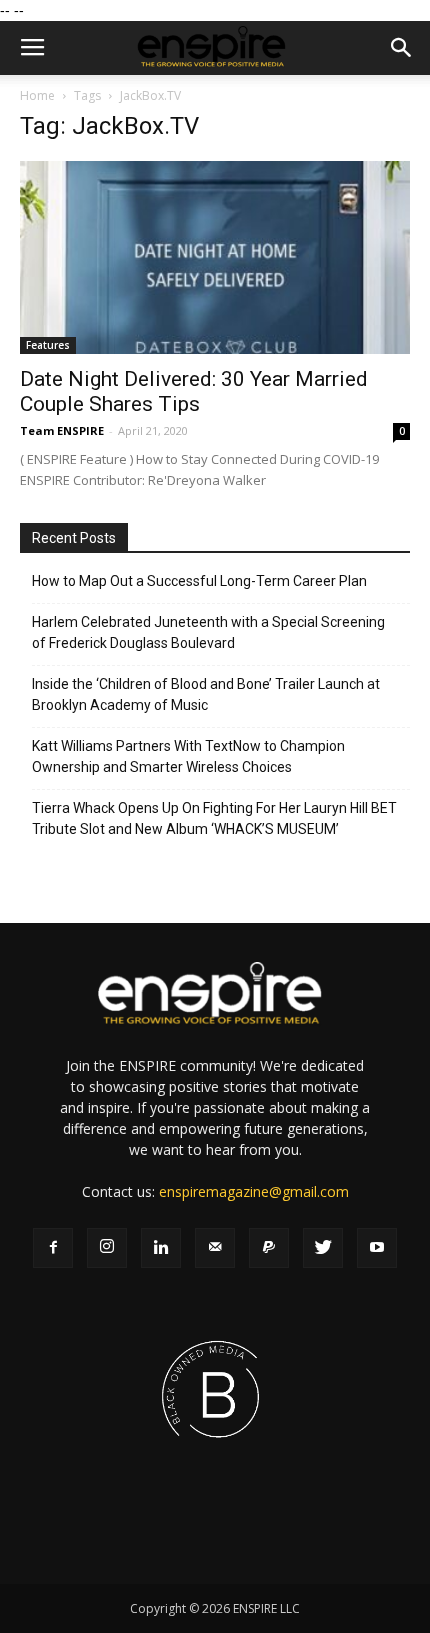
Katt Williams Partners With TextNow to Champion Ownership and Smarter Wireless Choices (188, 756)
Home (37, 95)
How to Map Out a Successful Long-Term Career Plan (199, 581)
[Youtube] (377, 1248)
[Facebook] (53, 1248)
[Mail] (215, 1248)
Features (48, 345)
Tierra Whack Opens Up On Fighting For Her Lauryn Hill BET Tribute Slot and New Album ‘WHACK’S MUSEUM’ (214, 818)
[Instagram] (107, 1248)
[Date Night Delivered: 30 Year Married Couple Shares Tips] (215, 257)
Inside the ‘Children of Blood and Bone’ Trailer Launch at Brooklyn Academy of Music (206, 694)
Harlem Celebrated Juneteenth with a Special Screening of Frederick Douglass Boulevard (208, 632)
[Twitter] (323, 1248)
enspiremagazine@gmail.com (254, 1191)
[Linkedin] (161, 1248)
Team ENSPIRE (62, 430)
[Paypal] (269, 1248)
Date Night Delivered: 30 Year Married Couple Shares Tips (194, 391)
